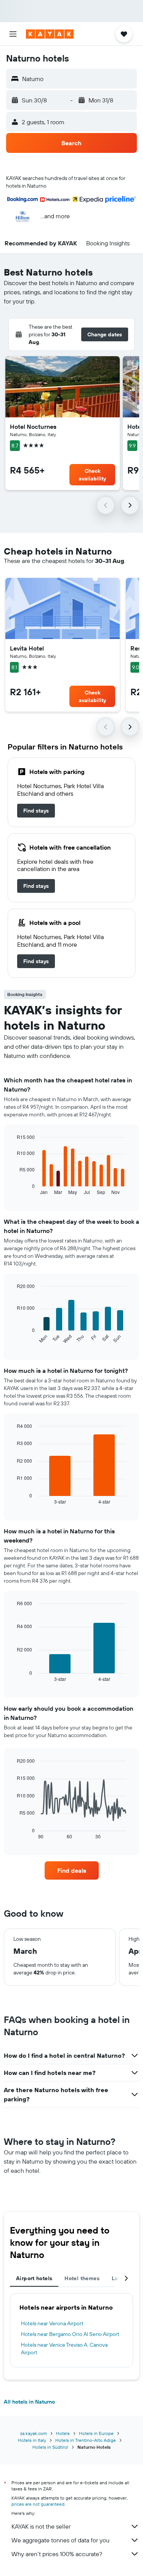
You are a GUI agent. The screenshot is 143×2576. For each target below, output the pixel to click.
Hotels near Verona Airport (52, 2323)
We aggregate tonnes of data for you (60, 2540)
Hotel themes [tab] (82, 2278)
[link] (36, 811)
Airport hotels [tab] (34, 2278)
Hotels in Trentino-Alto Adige (86, 2440)
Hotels (63, 2433)
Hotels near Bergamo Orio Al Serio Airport (70, 2334)
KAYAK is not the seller (41, 2526)
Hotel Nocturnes (33, 427)
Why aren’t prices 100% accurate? (57, 2554)
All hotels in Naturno (29, 2402)
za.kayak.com (34, 2433)
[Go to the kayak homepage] (50, 34)
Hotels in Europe (96, 2433)
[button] (13, 34)
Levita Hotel (27, 648)
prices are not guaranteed (38, 2504)
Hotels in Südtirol (50, 2447)
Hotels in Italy (32, 2440)
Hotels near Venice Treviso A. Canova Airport (64, 2349)
